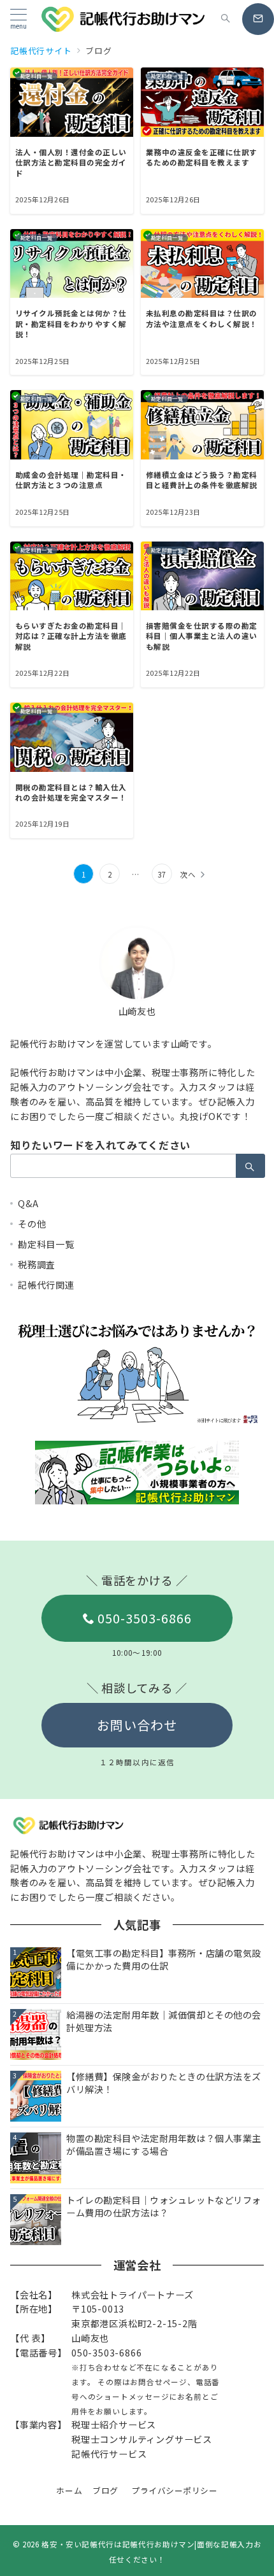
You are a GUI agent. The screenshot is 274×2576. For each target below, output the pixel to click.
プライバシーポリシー (174, 2490)
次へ (188, 874)
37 (162, 874)
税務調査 (37, 1264)
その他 (32, 1224)
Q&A (28, 1203)
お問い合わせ (137, 1725)
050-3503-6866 (145, 1618)
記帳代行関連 (46, 1285)
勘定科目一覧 (46, 1244)
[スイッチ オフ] (226, 19)
